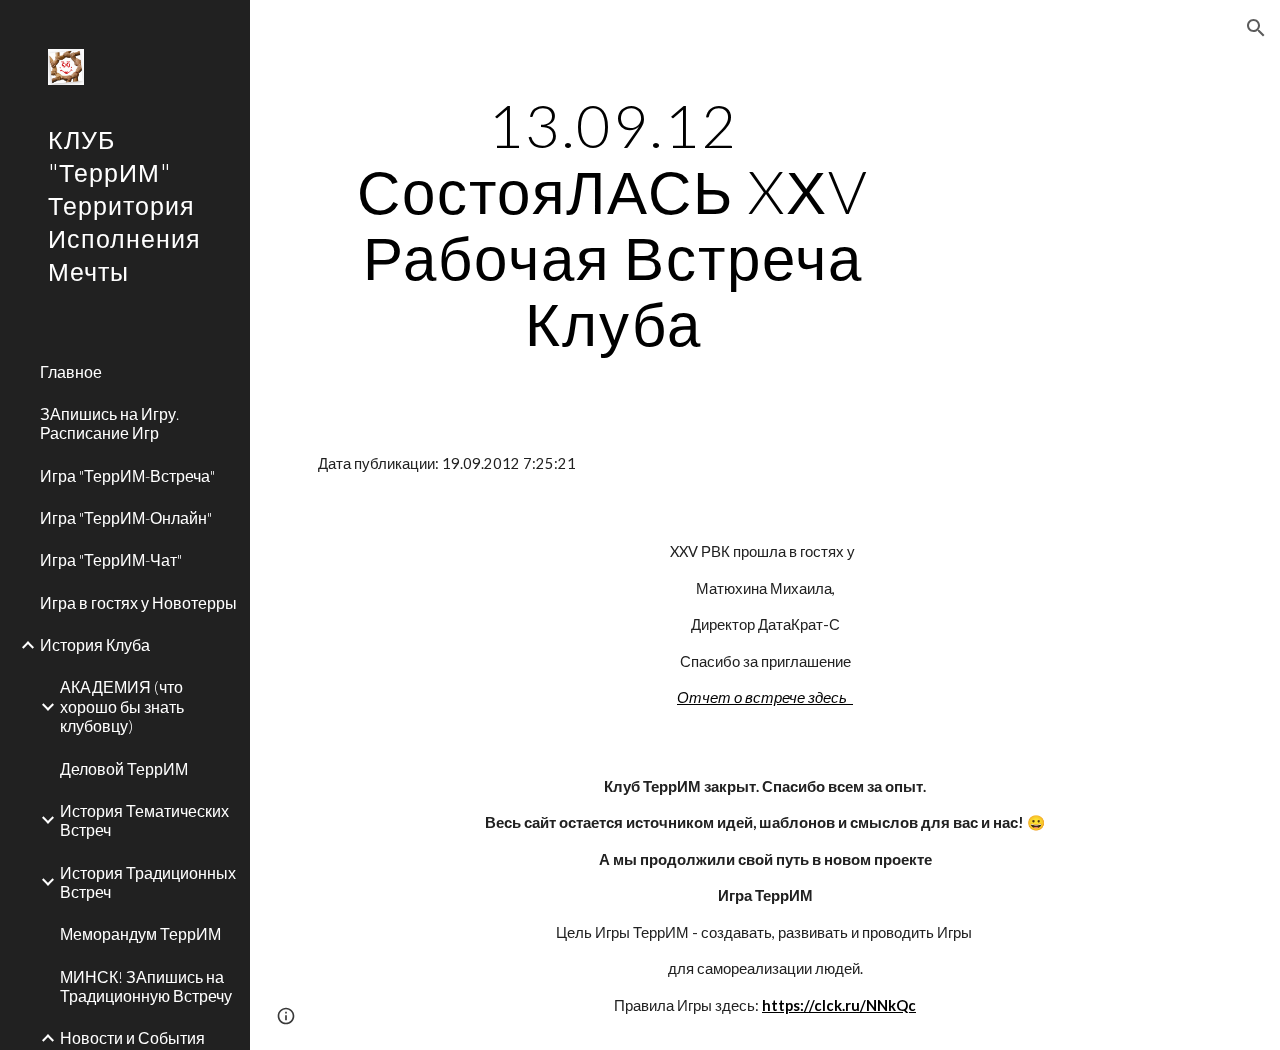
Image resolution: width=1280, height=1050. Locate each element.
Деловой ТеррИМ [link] (124, 768)
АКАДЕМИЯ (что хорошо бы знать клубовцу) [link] (122, 706)
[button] (1256, 28)
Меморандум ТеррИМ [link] (140, 933)
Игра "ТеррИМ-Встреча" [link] (127, 475)
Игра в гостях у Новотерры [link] (138, 602)
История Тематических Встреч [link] (144, 820)
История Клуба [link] (95, 644)
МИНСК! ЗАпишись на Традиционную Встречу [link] (146, 986)
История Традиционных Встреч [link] (148, 882)
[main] (613, 224)
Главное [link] (71, 371)
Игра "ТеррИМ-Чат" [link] (111, 559)
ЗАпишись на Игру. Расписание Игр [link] (109, 423)
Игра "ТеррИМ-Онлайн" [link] (126, 517)
